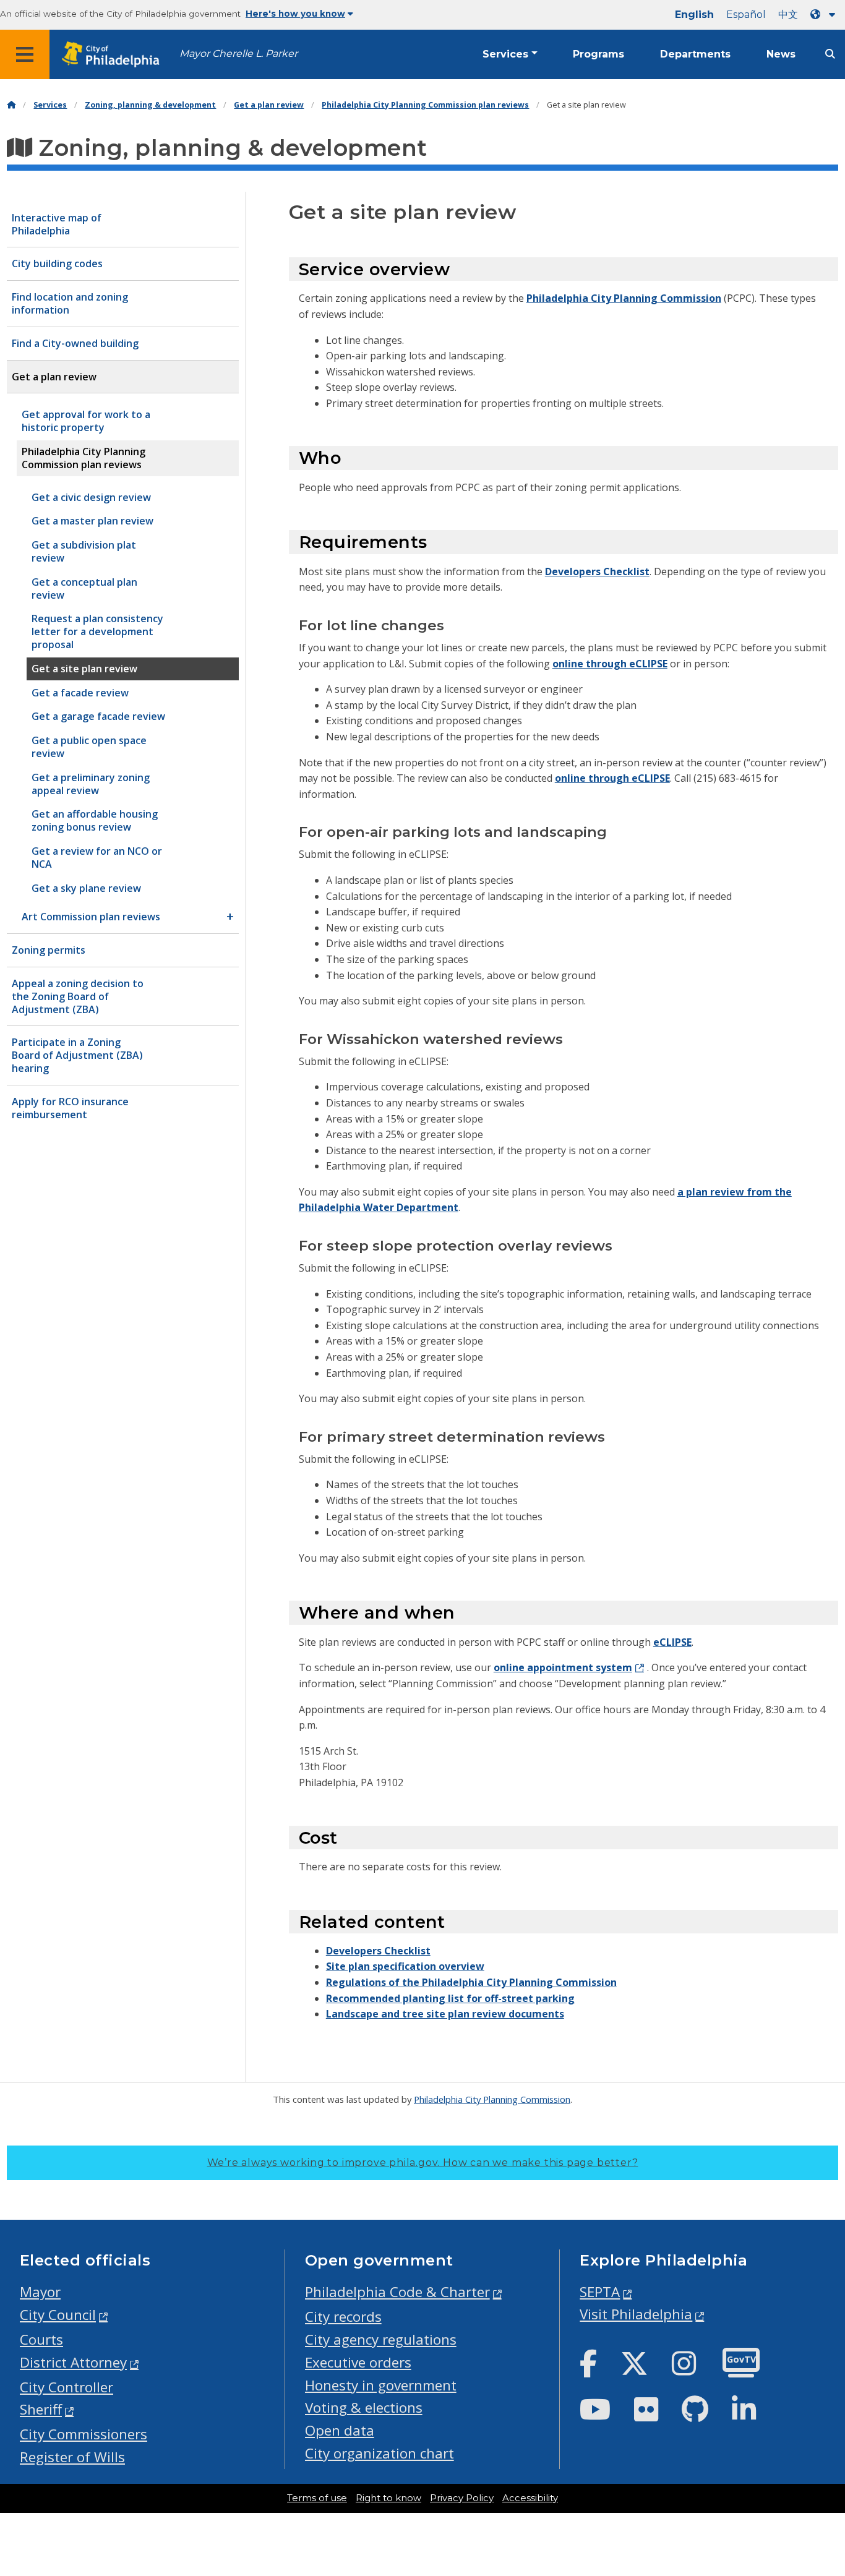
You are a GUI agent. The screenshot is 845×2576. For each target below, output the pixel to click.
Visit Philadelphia (636, 2314)
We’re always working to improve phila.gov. (423, 2163)
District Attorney (73, 2362)
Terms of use (317, 2498)
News (781, 54)
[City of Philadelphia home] (114, 55)
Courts (41, 2339)
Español (746, 15)
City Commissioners (84, 2434)
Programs (598, 54)
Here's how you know (295, 14)
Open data (340, 2430)
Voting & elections (364, 2407)
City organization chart (380, 2453)
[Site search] (830, 54)
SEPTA (600, 2292)
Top (818, 2440)
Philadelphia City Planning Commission (624, 298)
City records (343, 2317)
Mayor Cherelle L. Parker (238, 53)
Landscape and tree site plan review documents (445, 2014)
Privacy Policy (462, 2498)
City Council (58, 2315)
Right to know (388, 2498)
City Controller (66, 2387)
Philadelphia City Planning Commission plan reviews (425, 105)
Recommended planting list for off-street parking (450, 1998)
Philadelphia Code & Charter (397, 2292)
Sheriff (41, 2409)
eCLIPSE (672, 1642)
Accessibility (530, 2498)
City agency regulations (381, 2339)
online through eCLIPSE (610, 664)
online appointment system (563, 1667)
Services (505, 54)
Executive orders (358, 2362)
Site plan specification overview (405, 1966)
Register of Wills (72, 2457)
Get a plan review (269, 105)
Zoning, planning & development (150, 105)
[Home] (11, 105)
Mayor (40, 2292)
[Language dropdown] (825, 15)
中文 (788, 15)
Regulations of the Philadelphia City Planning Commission (471, 1982)
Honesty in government (381, 2385)
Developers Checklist (597, 571)
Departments (695, 54)
